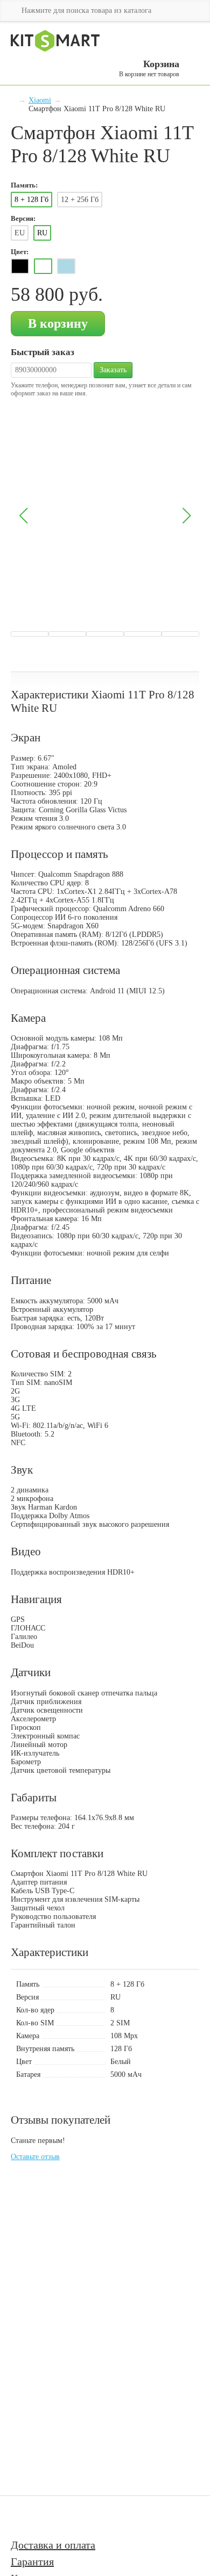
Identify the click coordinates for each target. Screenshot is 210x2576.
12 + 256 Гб (80, 200)
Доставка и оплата (53, 2545)
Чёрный (20, 266)
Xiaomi (40, 100)
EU (20, 233)
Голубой (66, 266)
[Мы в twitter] (78, 2517)
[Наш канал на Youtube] (26, 2517)
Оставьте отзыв (35, 2157)
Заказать (113, 370)
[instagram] (54, 2517)
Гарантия (32, 2561)
